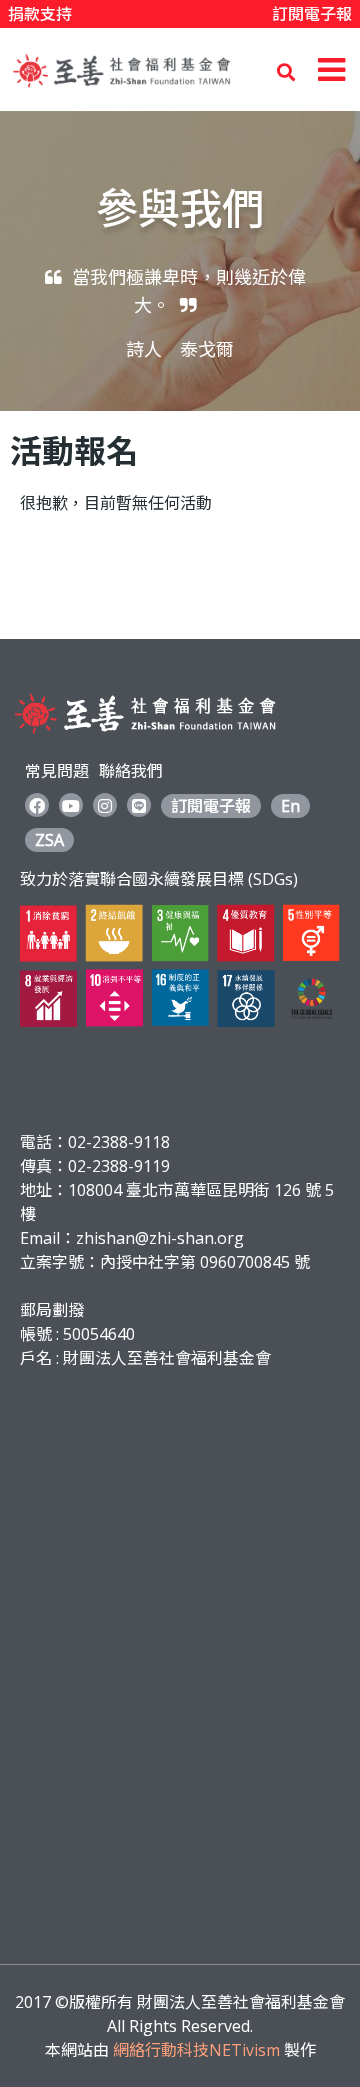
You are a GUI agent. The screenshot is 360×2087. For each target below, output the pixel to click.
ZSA (49, 840)
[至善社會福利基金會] (121, 89)
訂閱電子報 (312, 14)
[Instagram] (105, 805)
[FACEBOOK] (37, 805)
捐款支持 (40, 14)
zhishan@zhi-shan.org (160, 1238)
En (290, 806)
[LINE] (139, 805)
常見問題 (57, 771)
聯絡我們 (131, 771)
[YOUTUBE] (71, 805)
